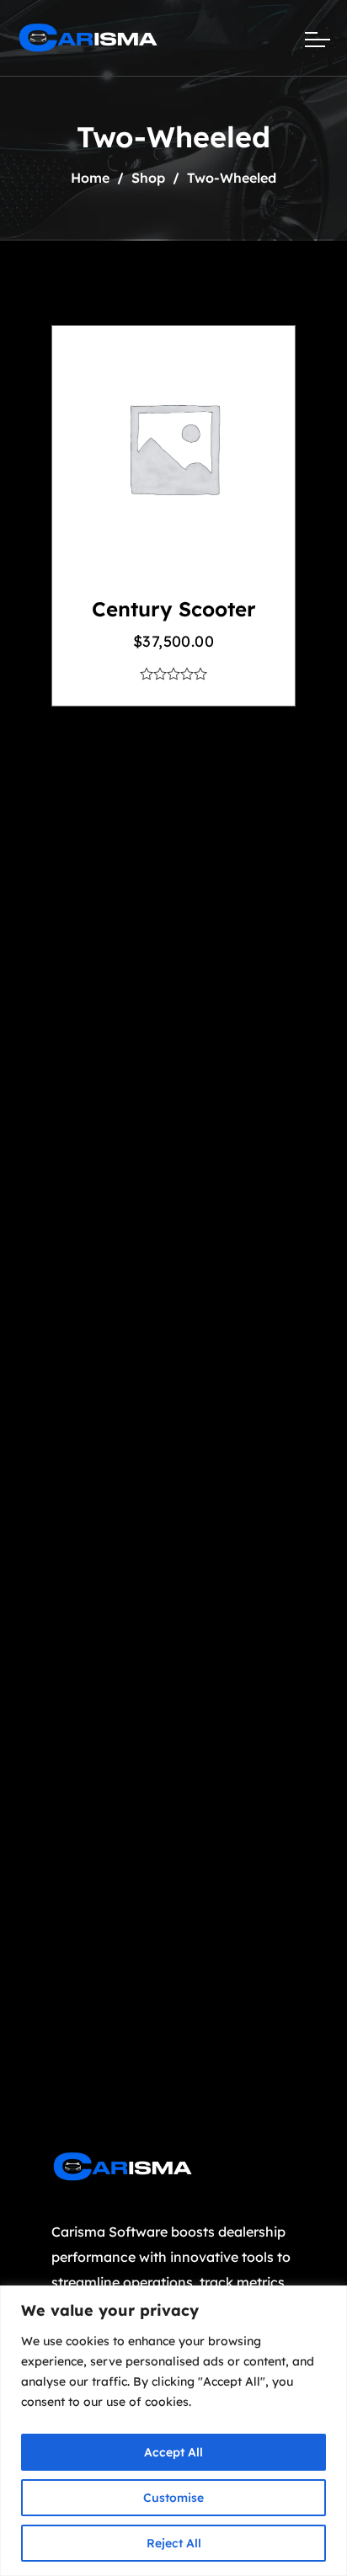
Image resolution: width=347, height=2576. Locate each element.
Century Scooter (174, 609)
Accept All (173, 2452)
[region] (173, 2431)
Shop (148, 178)
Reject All (174, 2543)
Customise (173, 2498)
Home (90, 178)
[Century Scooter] (173, 448)
